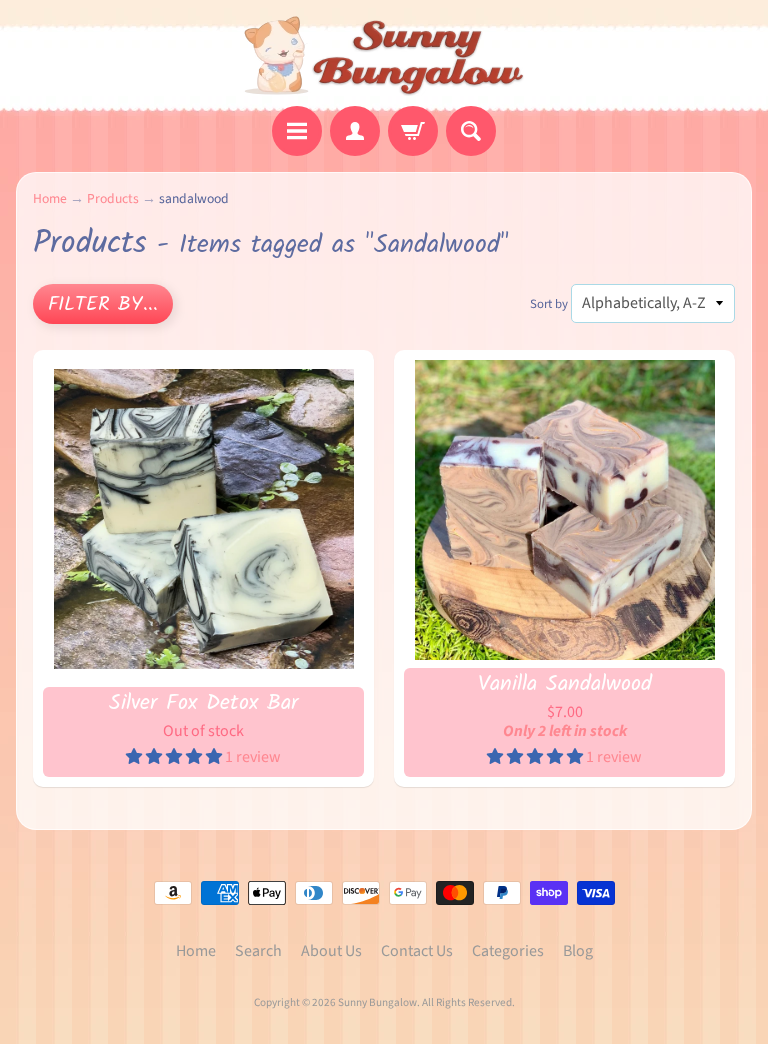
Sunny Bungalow (377, 1002)
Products (113, 198)
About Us (331, 951)
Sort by (549, 304)
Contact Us (417, 951)
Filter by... (103, 305)
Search (258, 951)
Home (50, 198)
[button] (175, 757)
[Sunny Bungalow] (384, 56)
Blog (578, 951)
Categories (508, 951)
